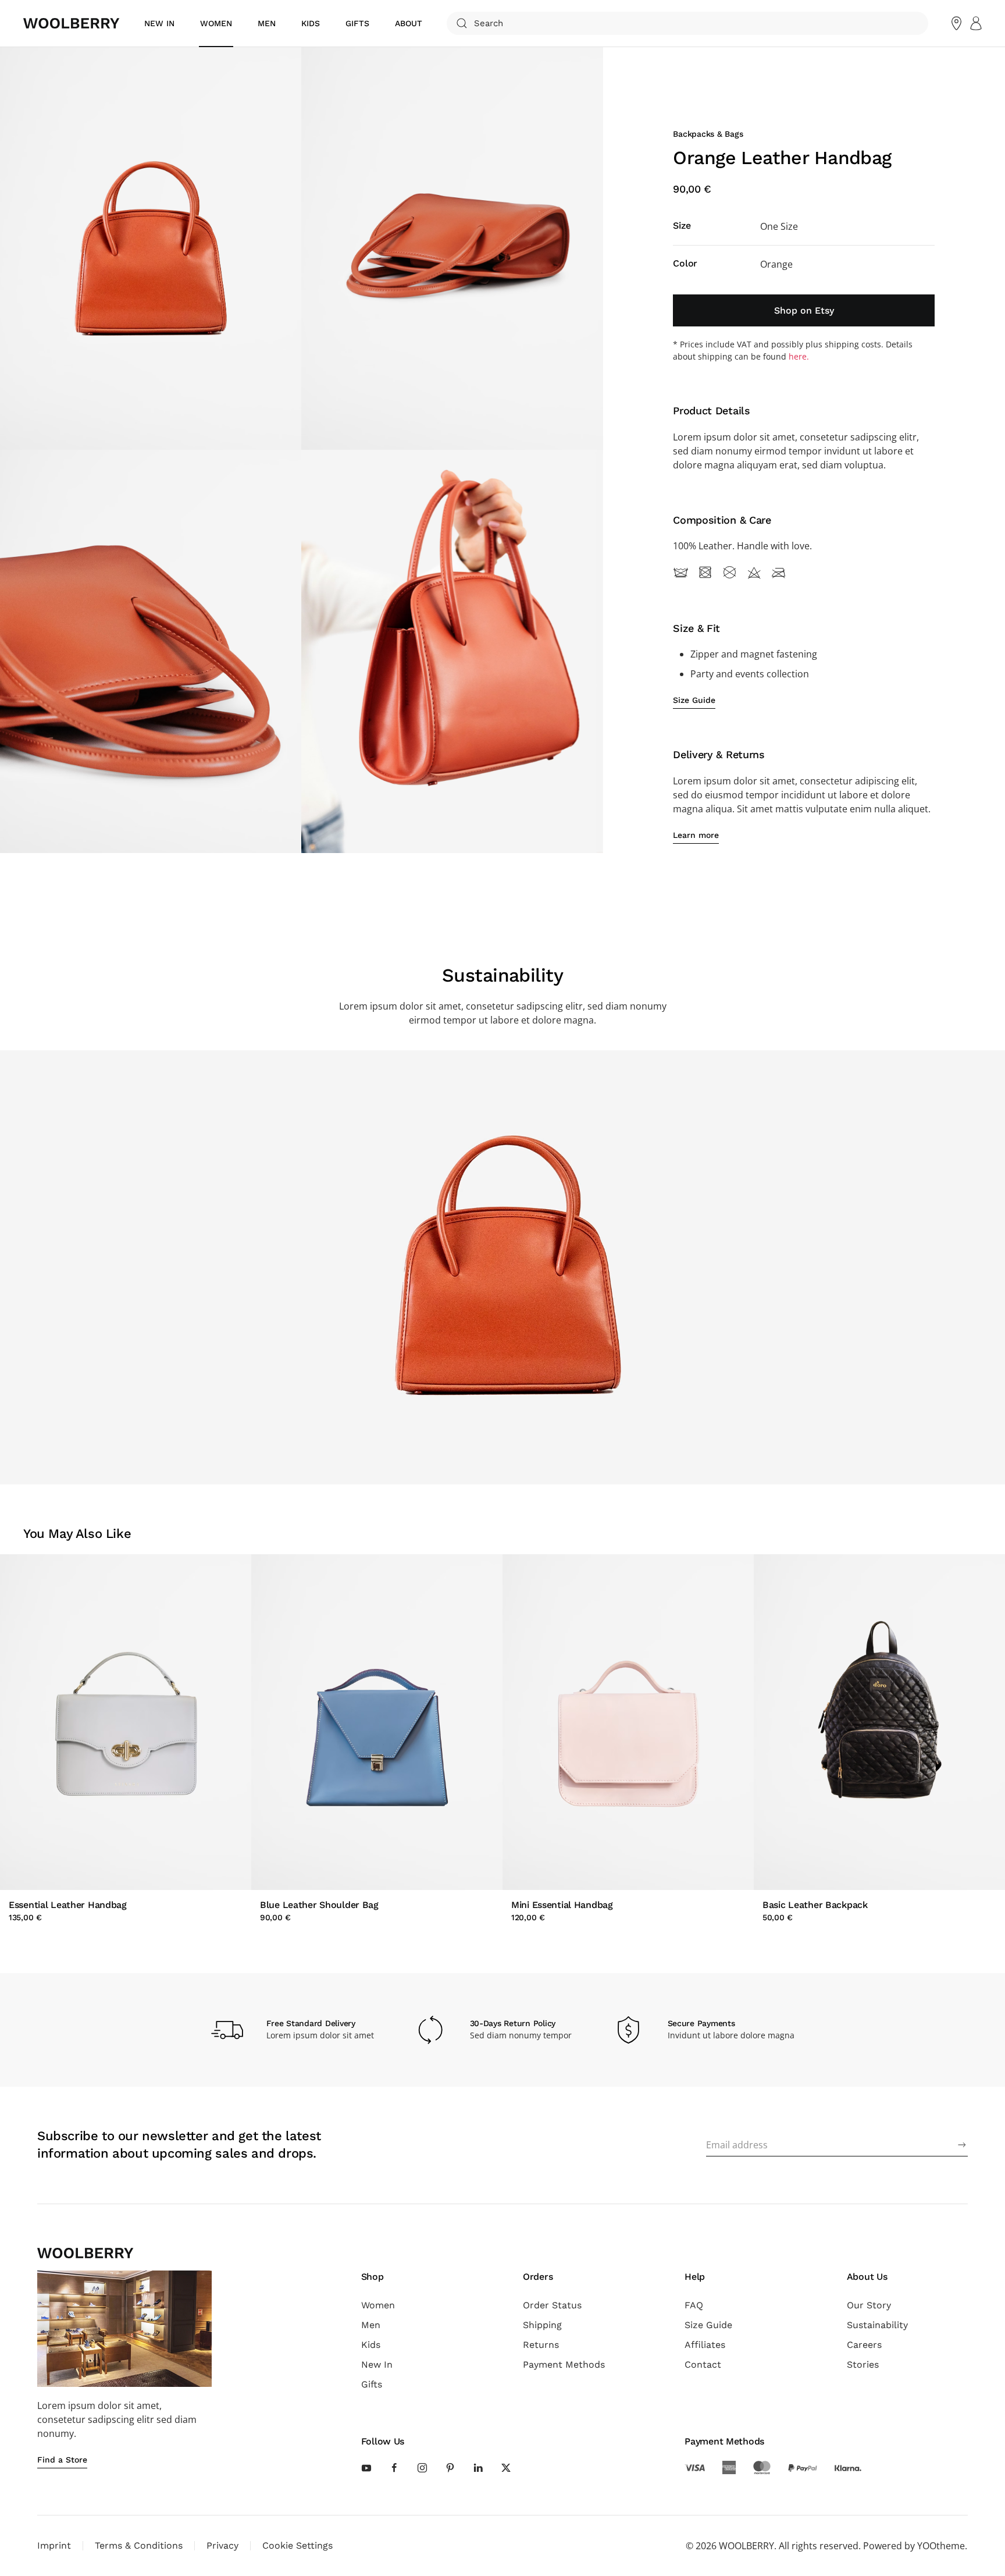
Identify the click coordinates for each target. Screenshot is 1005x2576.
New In (377, 2364)
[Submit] (962, 2145)
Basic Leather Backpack (815, 1905)
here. (799, 356)
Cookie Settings (297, 2545)
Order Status (552, 2305)
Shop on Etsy (804, 310)
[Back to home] (72, 23)
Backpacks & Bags (708, 134)
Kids (371, 2345)
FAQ (694, 2305)
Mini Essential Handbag (562, 1905)
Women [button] (216, 23)
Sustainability (877, 2325)
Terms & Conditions (139, 2545)
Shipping (542, 2325)
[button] (151, 248)
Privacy (222, 2545)
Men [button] (267, 23)
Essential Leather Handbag (68, 1905)
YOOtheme (941, 2546)
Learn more (696, 835)
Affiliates (705, 2345)
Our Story (869, 2305)
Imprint (54, 2545)
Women (378, 2305)
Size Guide (708, 2325)
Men (371, 2325)
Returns (541, 2345)
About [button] (409, 23)
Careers (864, 2345)
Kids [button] (311, 23)
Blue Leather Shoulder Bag (319, 1905)
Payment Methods (564, 2364)
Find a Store (62, 2460)
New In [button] (159, 23)
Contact (703, 2364)
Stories (863, 2364)
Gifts (357, 23)
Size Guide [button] (694, 700)
